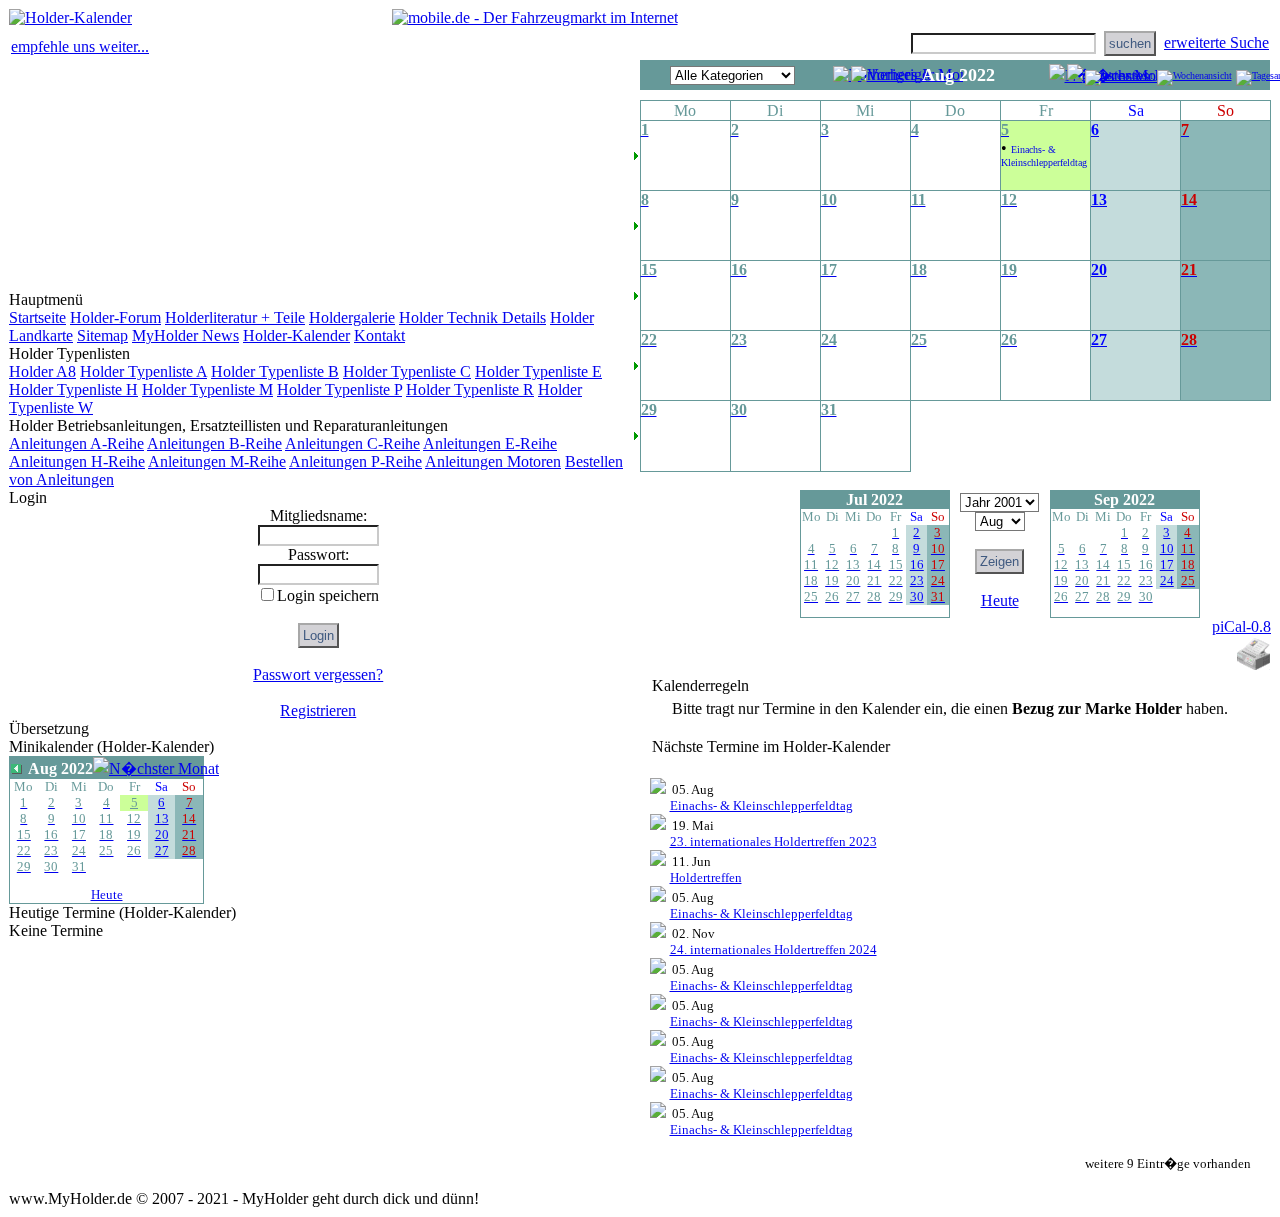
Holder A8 (42, 371)
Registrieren (318, 710)
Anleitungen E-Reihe (490, 443)
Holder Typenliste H (73, 389)
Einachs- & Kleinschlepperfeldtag (761, 805)
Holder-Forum (115, 317)
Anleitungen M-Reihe (217, 461)
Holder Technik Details (472, 317)
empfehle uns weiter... (80, 46)
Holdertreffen (706, 877)
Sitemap (102, 335)
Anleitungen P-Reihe (355, 461)
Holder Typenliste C (407, 371)
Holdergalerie (352, 317)
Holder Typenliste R (470, 389)
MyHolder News (185, 335)
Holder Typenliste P (339, 389)
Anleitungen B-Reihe (214, 443)
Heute (107, 894)
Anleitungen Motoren (493, 461)
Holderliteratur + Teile (235, 317)
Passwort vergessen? (318, 674)
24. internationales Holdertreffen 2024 (773, 949)
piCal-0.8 (1241, 626)
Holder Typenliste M (207, 389)
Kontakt (379, 335)
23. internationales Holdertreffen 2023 (773, 841)
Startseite (37, 317)
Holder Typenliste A (143, 371)
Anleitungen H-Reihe (77, 461)
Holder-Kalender (296, 335)
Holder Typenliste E (538, 371)
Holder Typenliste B (275, 371)
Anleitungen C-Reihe (352, 443)
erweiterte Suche (1216, 42)
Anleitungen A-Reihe (76, 443)
